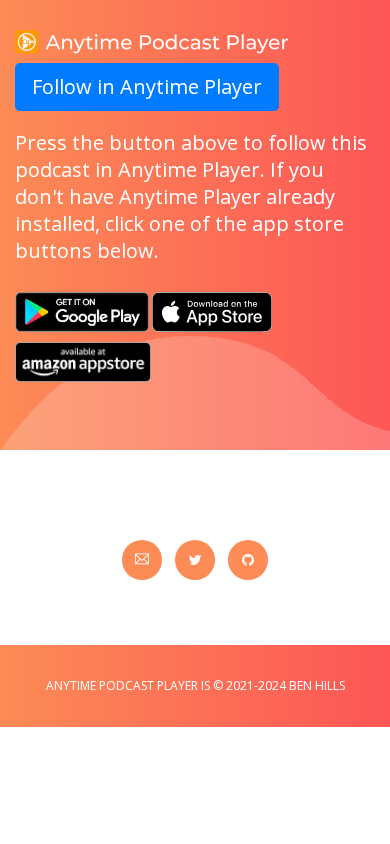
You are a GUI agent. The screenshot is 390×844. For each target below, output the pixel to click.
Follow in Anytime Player (147, 86)
